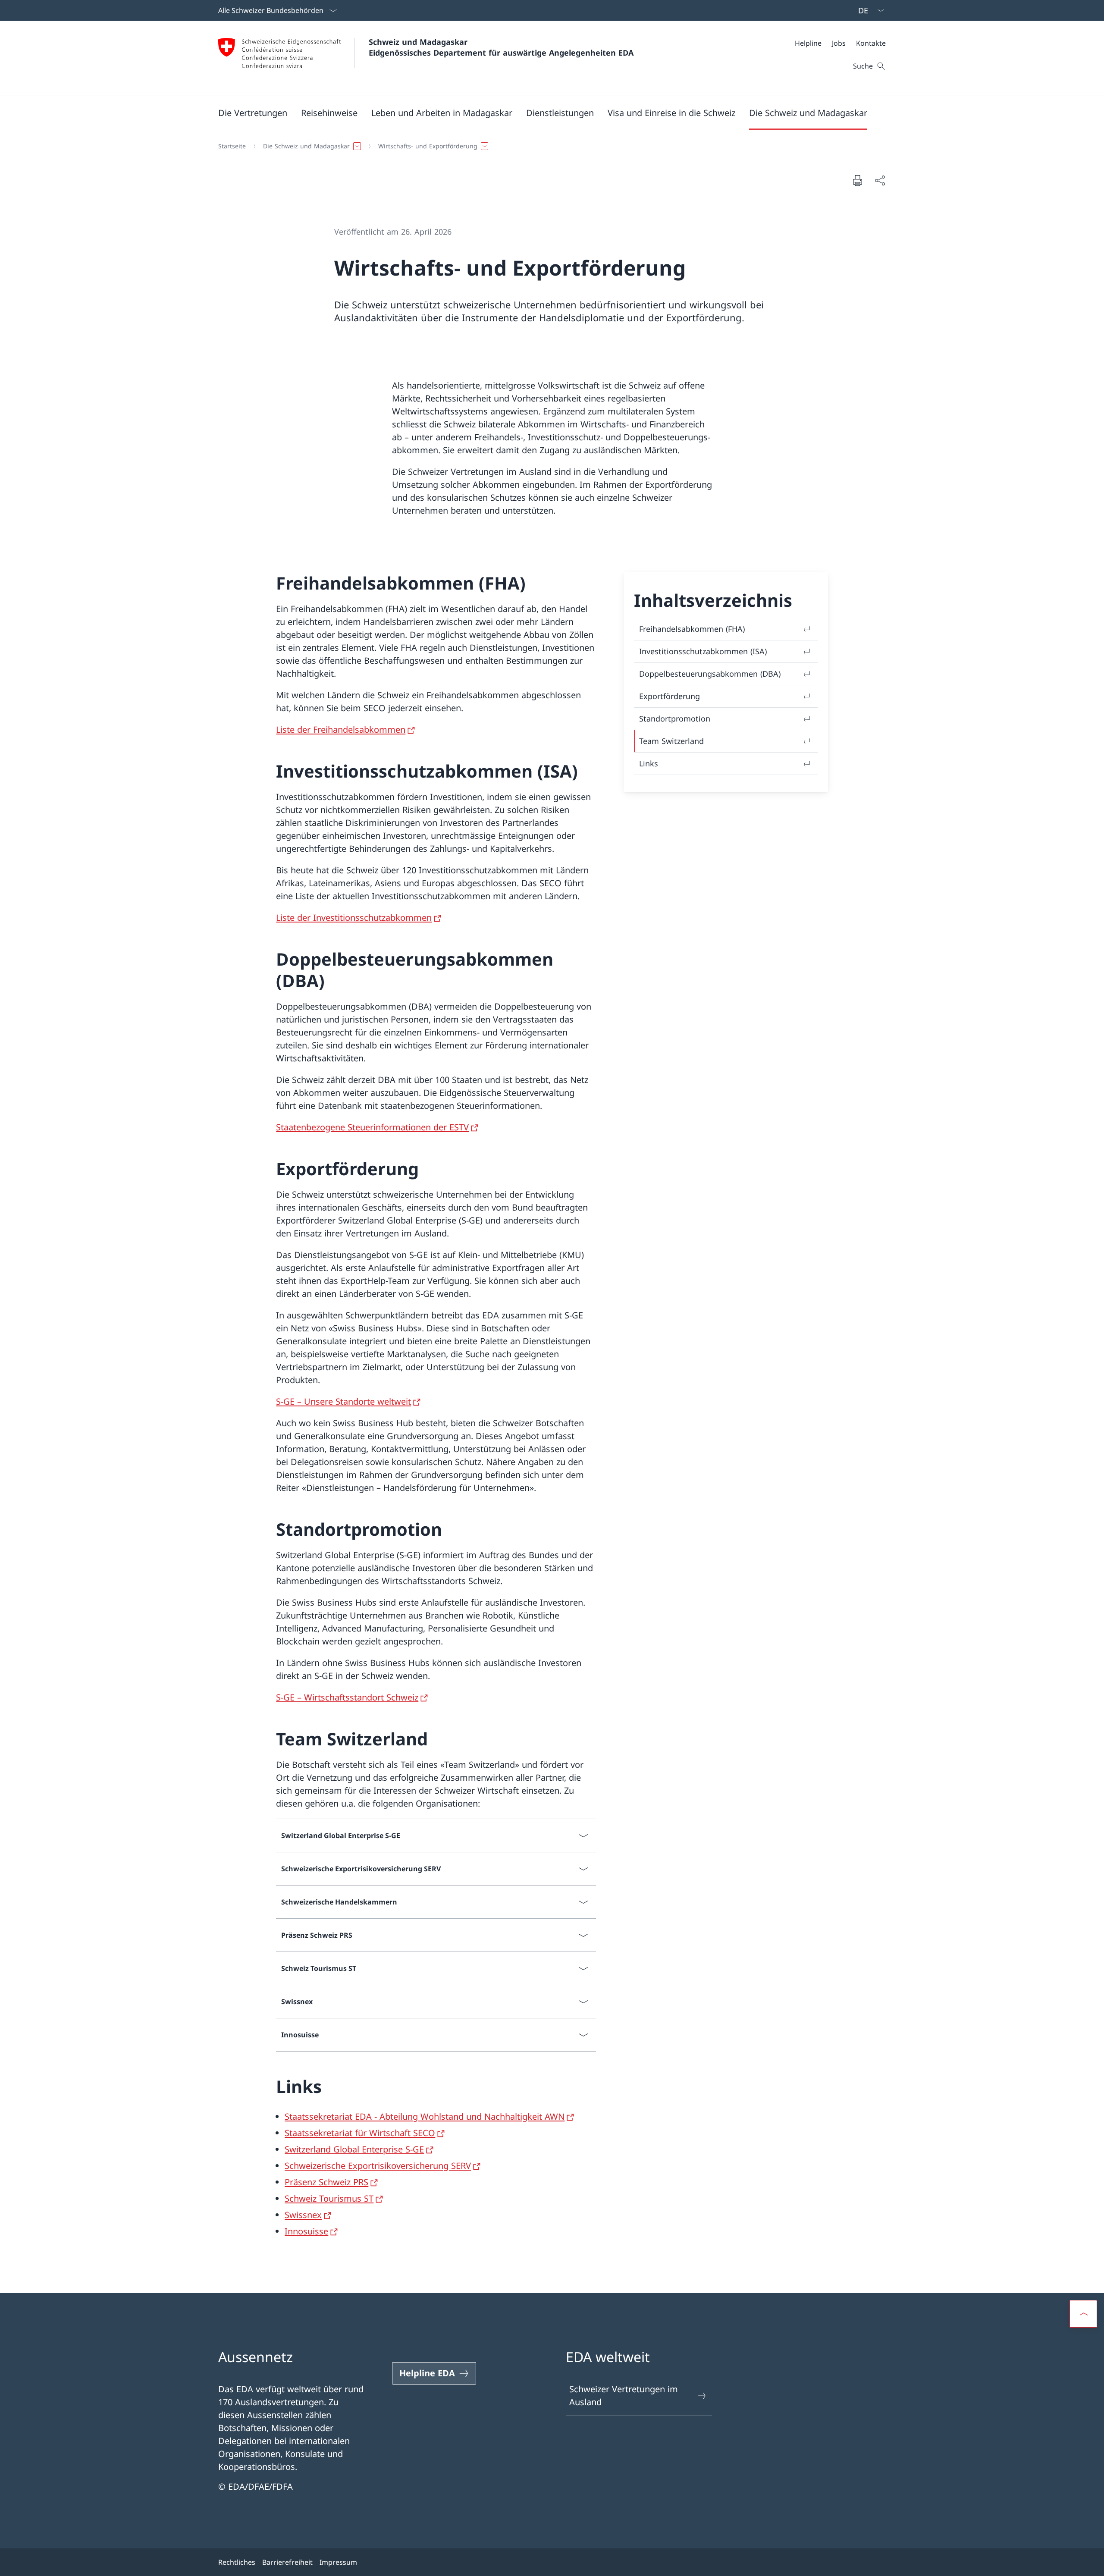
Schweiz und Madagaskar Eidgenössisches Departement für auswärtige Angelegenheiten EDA (501, 47)
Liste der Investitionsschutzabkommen (354, 918)
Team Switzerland (671, 741)
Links (649, 763)
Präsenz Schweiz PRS (326, 2182)
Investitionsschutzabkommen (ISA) (703, 651)
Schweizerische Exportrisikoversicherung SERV (378, 2166)
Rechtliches (237, 2562)
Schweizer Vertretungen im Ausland (624, 2396)
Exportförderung (670, 696)
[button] (253, 113)
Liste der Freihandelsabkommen (341, 730)
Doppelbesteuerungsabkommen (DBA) (710, 674)
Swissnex (303, 2215)
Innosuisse (306, 2231)
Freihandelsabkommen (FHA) (692, 629)
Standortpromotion (675, 719)
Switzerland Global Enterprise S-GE (354, 2149)
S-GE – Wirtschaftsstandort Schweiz (347, 1697)
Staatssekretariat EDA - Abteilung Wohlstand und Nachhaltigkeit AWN (425, 2116)
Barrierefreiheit (287, 2562)
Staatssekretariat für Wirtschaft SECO (360, 2133)
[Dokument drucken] (857, 180)
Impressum (338, 2562)
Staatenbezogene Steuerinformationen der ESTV (372, 1127)
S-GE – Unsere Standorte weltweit (343, 1401)
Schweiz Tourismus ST (329, 2198)
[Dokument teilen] (880, 180)
